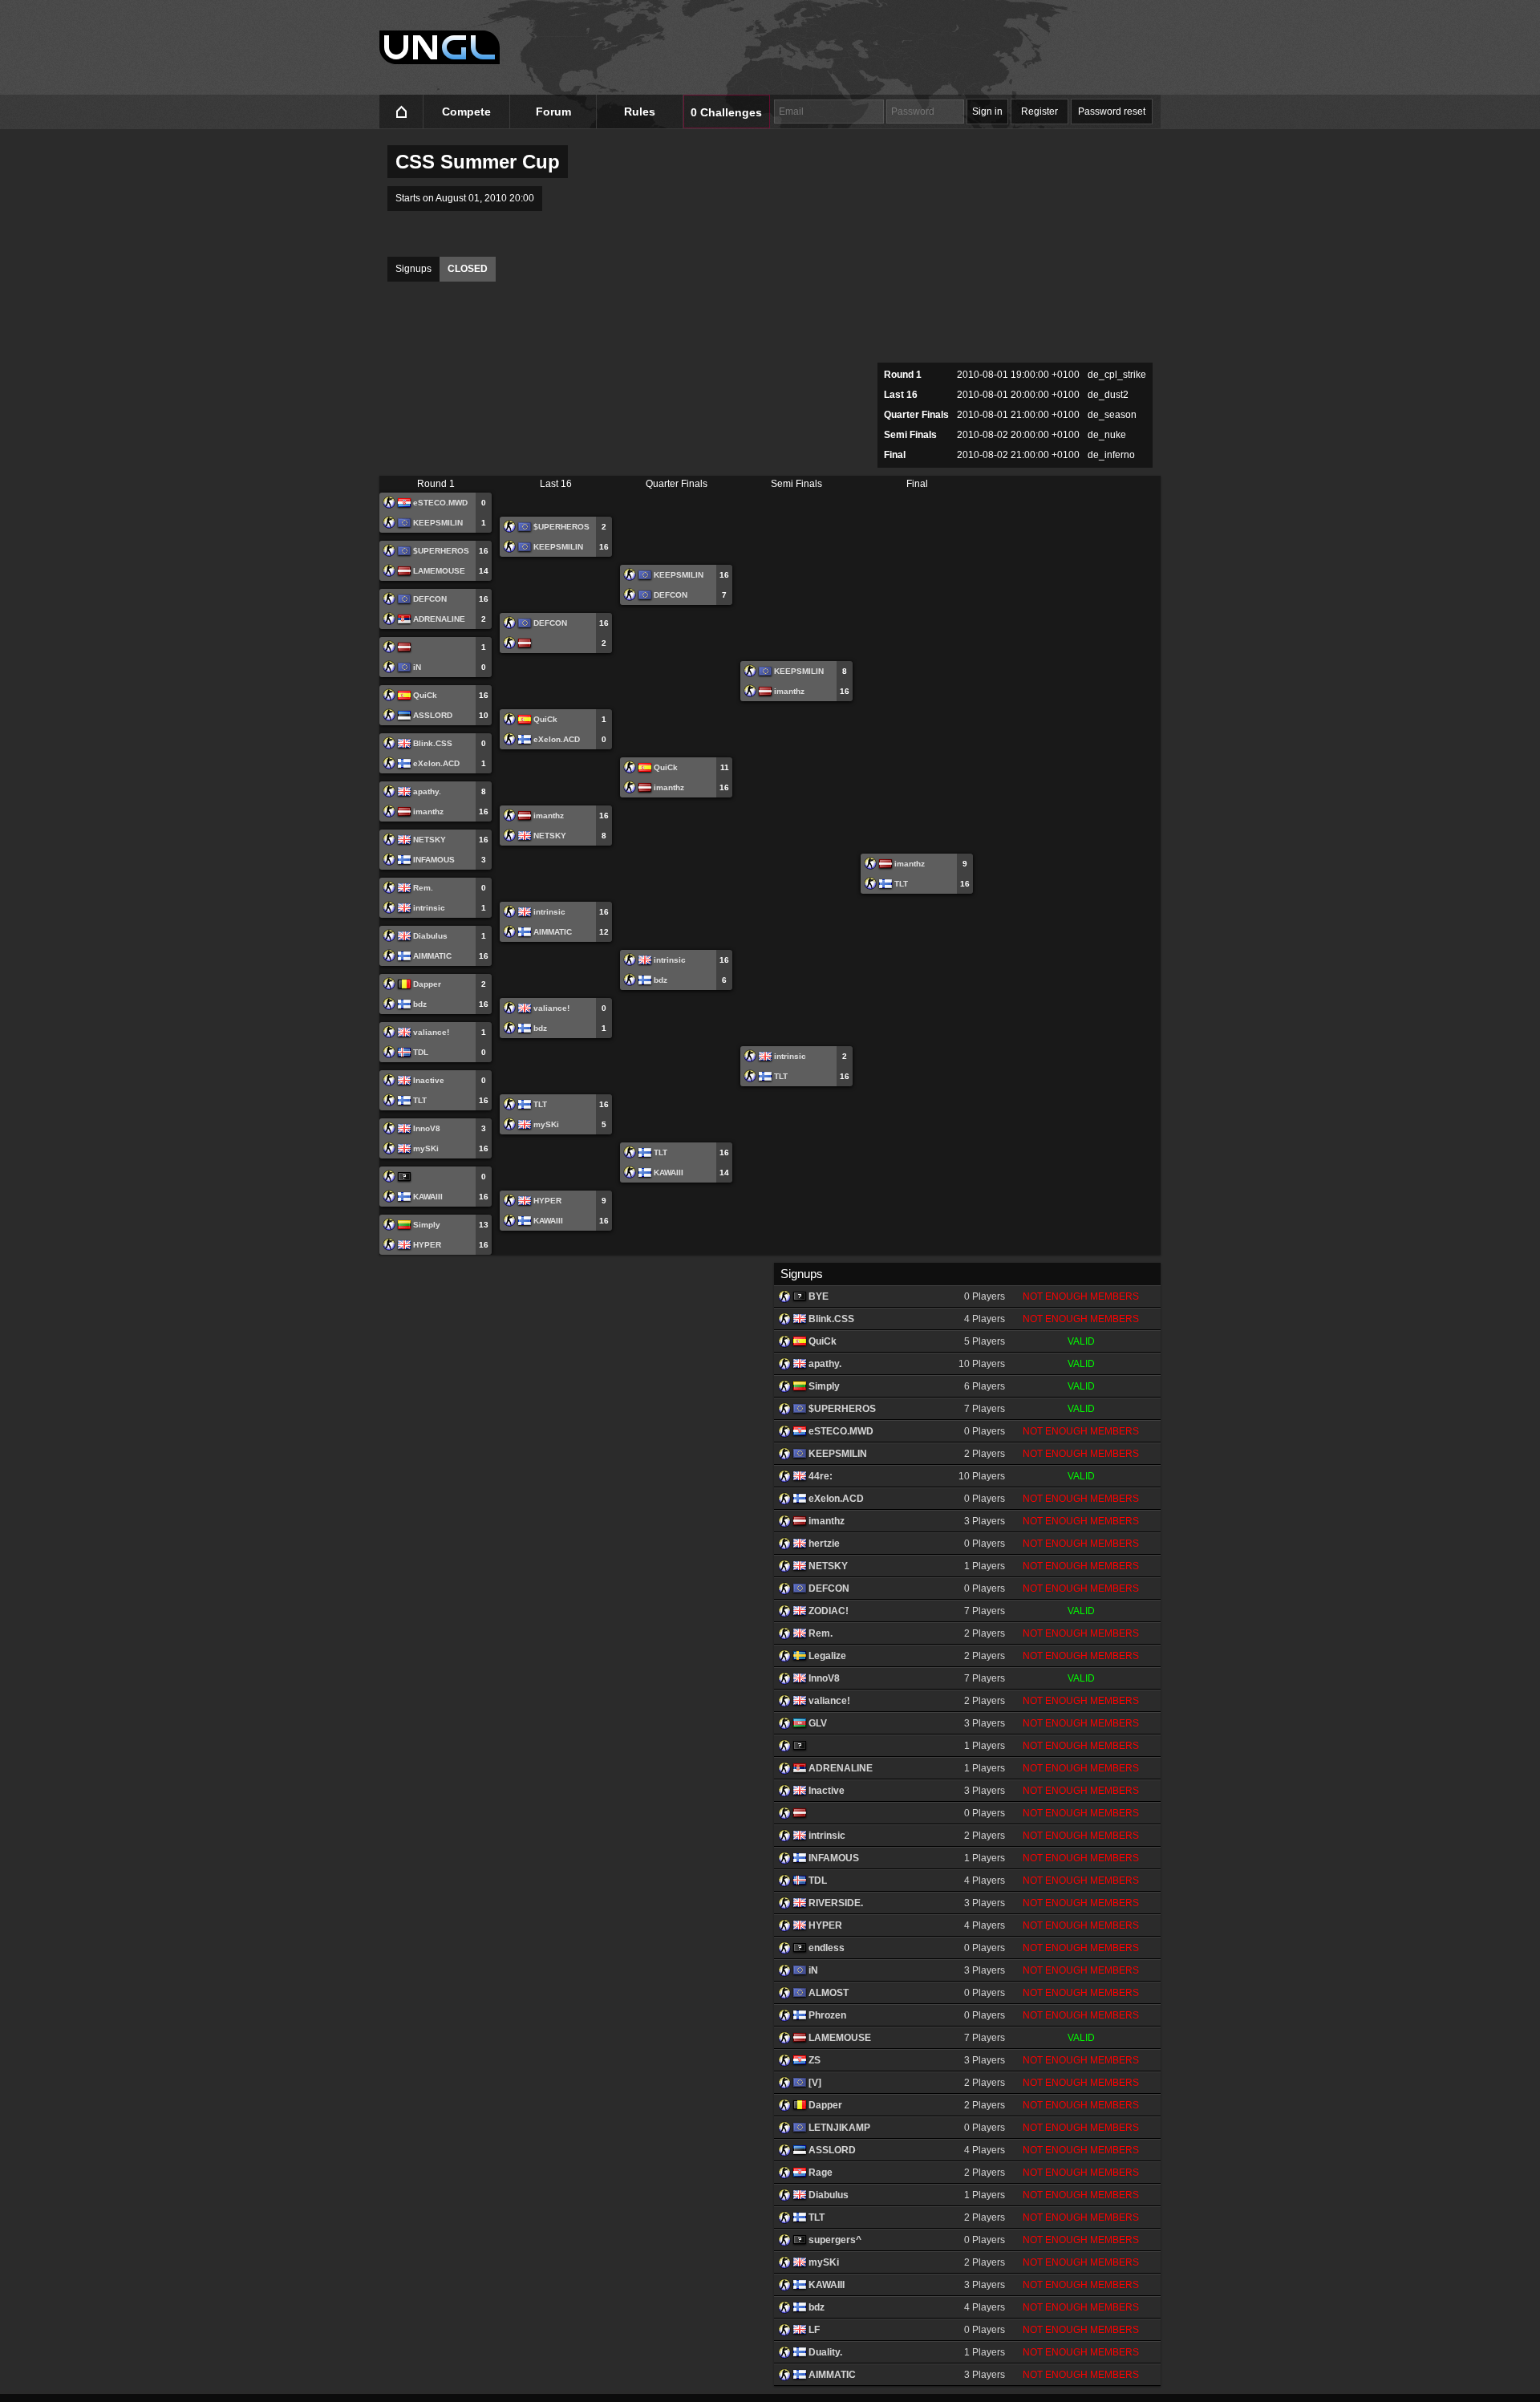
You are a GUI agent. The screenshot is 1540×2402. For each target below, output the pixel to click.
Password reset (1112, 112)
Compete (466, 112)
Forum (553, 112)
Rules (640, 112)
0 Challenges (726, 112)
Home (401, 112)
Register (1039, 112)
